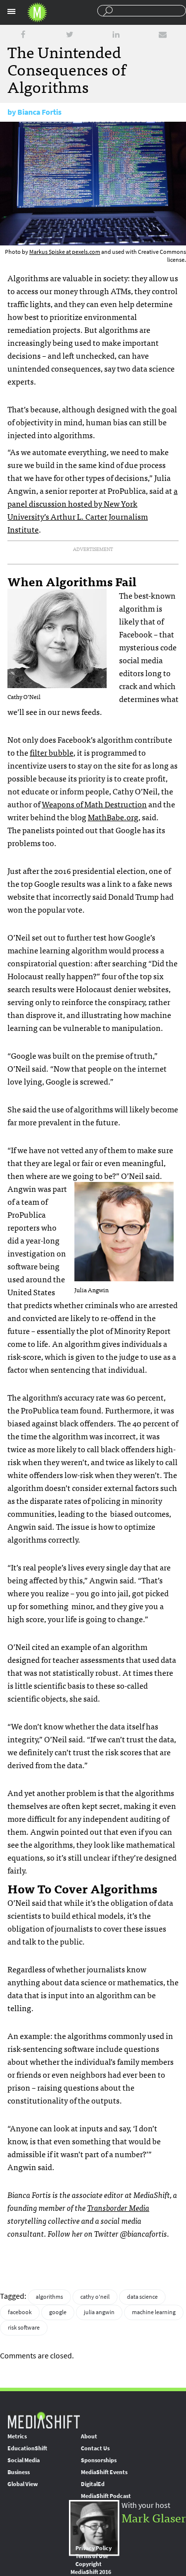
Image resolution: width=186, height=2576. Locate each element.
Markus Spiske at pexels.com (65, 252)
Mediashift (37, 12)
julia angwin (99, 2312)
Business (19, 2472)
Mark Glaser (154, 2517)
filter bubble (52, 752)
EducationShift (27, 2448)
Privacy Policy (93, 2548)
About (89, 2436)
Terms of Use (92, 2556)
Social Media (24, 2460)
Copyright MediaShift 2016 (91, 2568)
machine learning (154, 2312)
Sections (11, 11)
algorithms (49, 2297)
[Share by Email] (163, 35)
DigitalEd (93, 2484)
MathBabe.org (113, 817)
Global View (23, 2484)
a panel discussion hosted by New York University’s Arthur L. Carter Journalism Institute (93, 510)
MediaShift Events (104, 2472)
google (58, 2312)
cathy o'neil (95, 2297)
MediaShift (44, 2420)
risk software (24, 2328)
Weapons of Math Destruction (94, 804)
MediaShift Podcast (106, 2496)
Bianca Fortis (39, 112)
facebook (20, 2312)
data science (142, 2297)
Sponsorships (99, 2460)
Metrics (17, 2436)
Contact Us (95, 2448)
